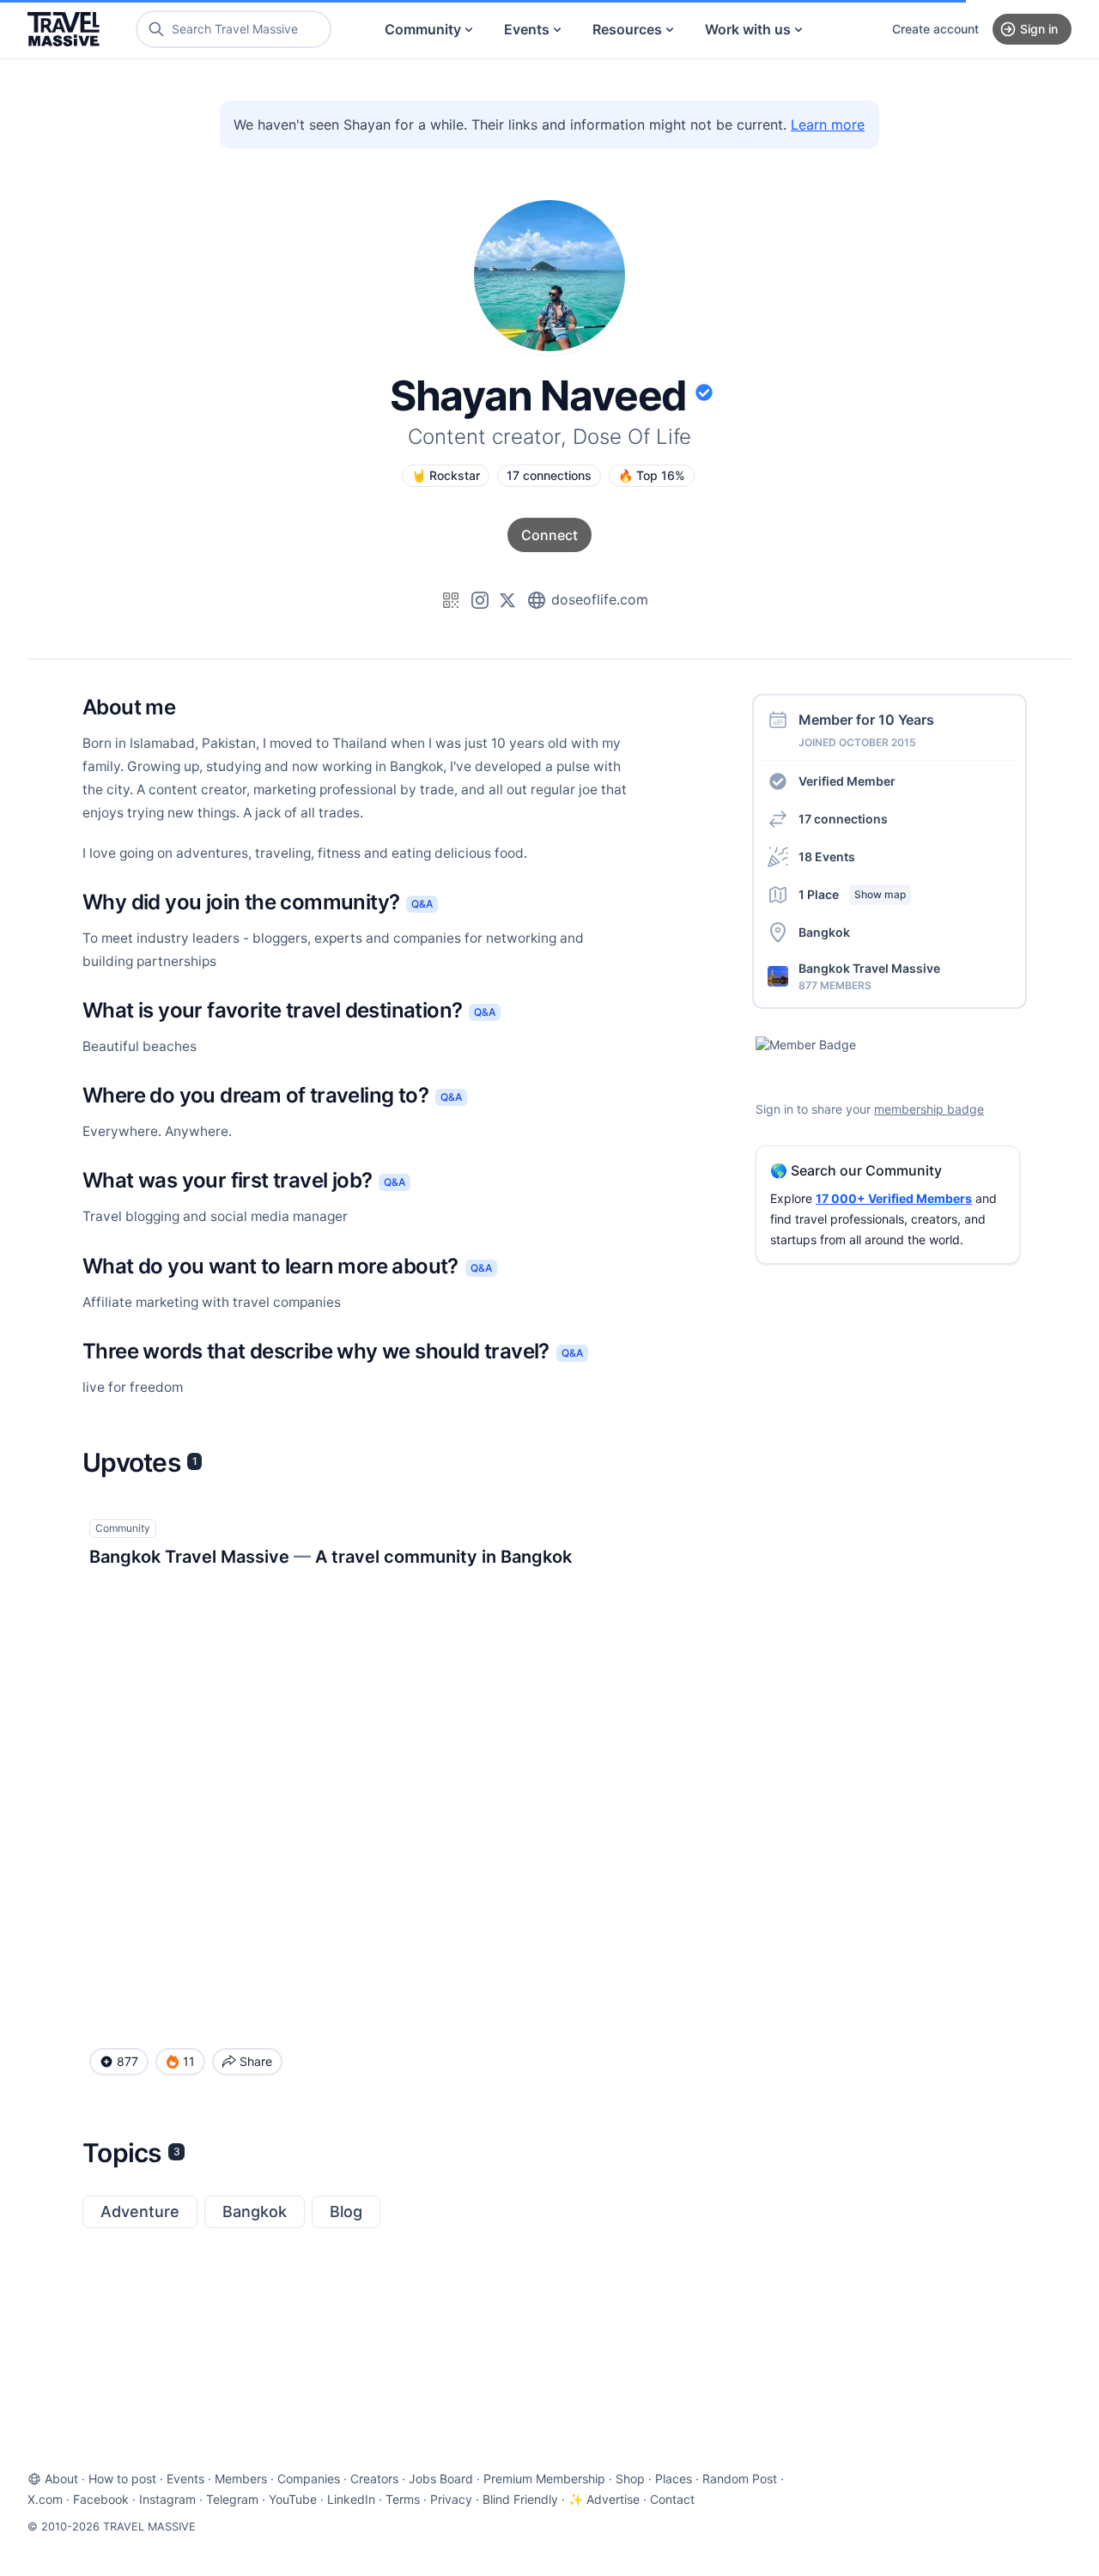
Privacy (451, 2499)
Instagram (167, 2499)
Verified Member (847, 781)
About (61, 2479)
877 (128, 2061)
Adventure (140, 2211)
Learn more (828, 125)
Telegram (232, 2499)
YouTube (293, 2499)
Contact (672, 2499)
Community (423, 29)
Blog (346, 2211)
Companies (309, 2479)
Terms (403, 2499)
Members (241, 2479)
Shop (630, 2479)
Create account (935, 29)
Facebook (101, 2499)
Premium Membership (544, 2479)
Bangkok (255, 2211)
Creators (374, 2479)
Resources (627, 29)
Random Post (740, 2479)
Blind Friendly (520, 2499)
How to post (122, 2479)
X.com (45, 2499)
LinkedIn (351, 2499)
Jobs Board (441, 2479)
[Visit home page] (64, 29)
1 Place (852, 894)
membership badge (929, 1109)
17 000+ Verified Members (894, 1198)
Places (674, 2479)
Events (527, 29)
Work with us (748, 29)
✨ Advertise (604, 2499)
